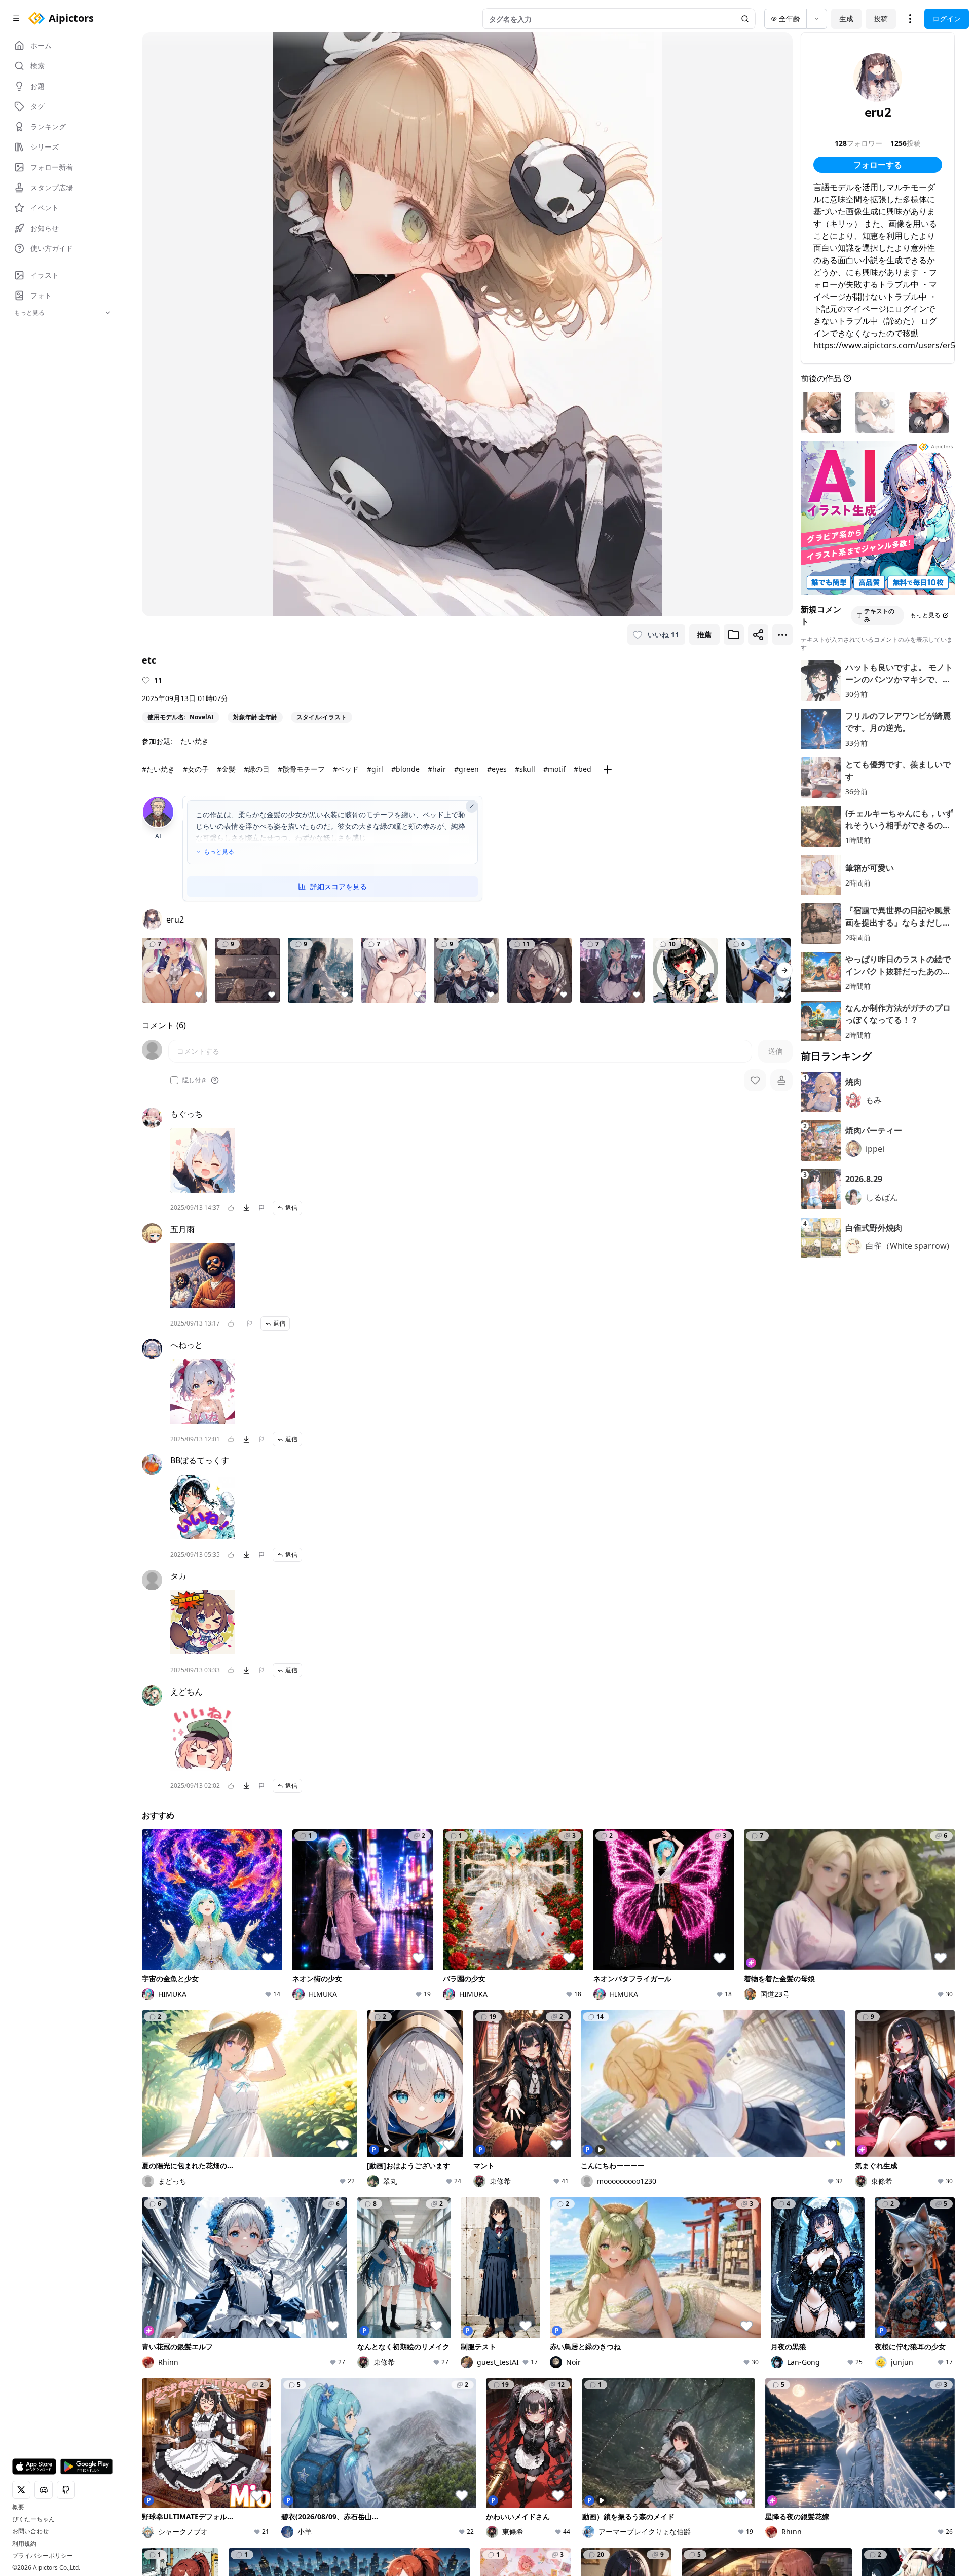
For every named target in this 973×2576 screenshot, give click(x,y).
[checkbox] (174, 1080)
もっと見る (219, 852)
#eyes (497, 769)
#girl (375, 769)
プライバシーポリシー (43, 2556)
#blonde (405, 769)
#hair (437, 769)
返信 (291, 1208)
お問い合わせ (30, 2531)
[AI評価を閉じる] (472, 806)
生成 (846, 19)
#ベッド (346, 769)
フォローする (878, 165)
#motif (554, 769)
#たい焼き (158, 769)
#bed (583, 769)
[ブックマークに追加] (734, 635)
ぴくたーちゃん (33, 2519)
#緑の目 (257, 769)
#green (466, 769)
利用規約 (24, 2544)
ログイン (947, 19)
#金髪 (226, 769)
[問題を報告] (261, 1208)
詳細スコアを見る (339, 886)
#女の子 (196, 769)
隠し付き (195, 1080)
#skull (525, 769)
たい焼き (195, 741)
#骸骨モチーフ (301, 769)
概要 (18, 2507)
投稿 (881, 19)
